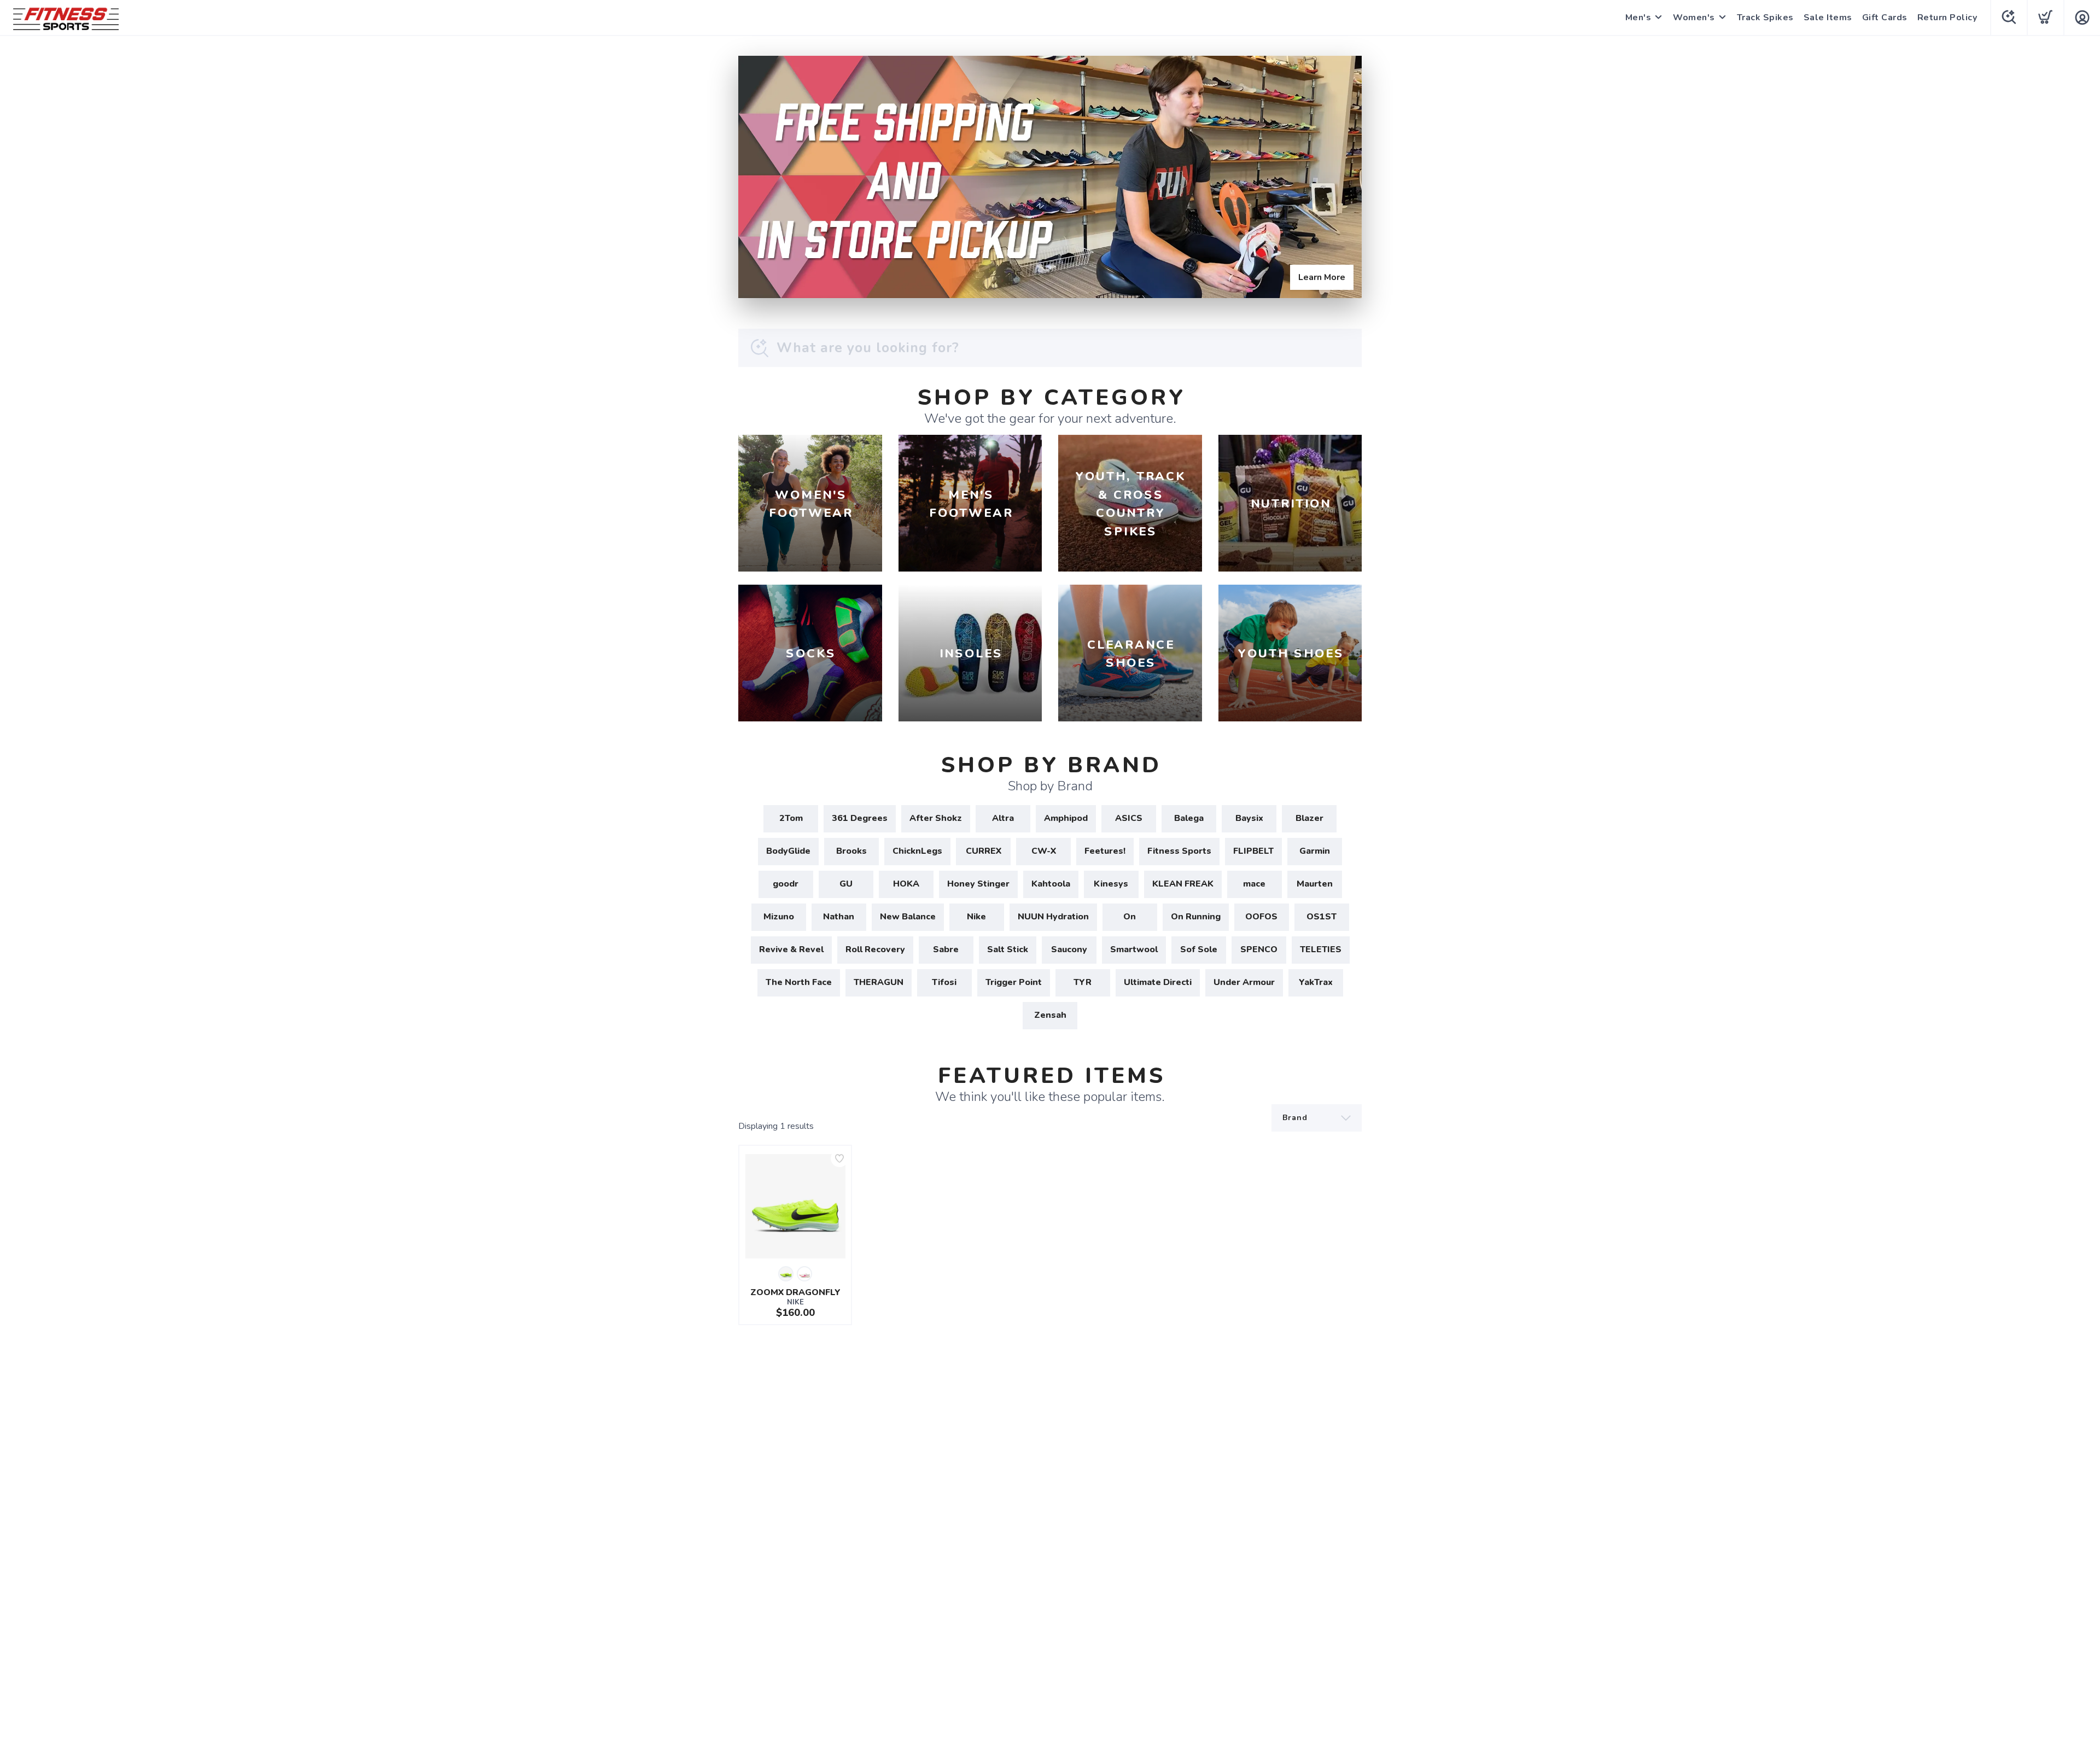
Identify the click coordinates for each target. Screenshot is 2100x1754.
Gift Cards (1885, 18)
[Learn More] (1050, 177)
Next (1345, 174)
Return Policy (1947, 18)
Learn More (1322, 277)
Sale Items (1828, 18)
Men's (1638, 18)
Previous (755, 174)
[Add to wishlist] (839, 1158)
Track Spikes (1765, 18)
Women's (1694, 18)
